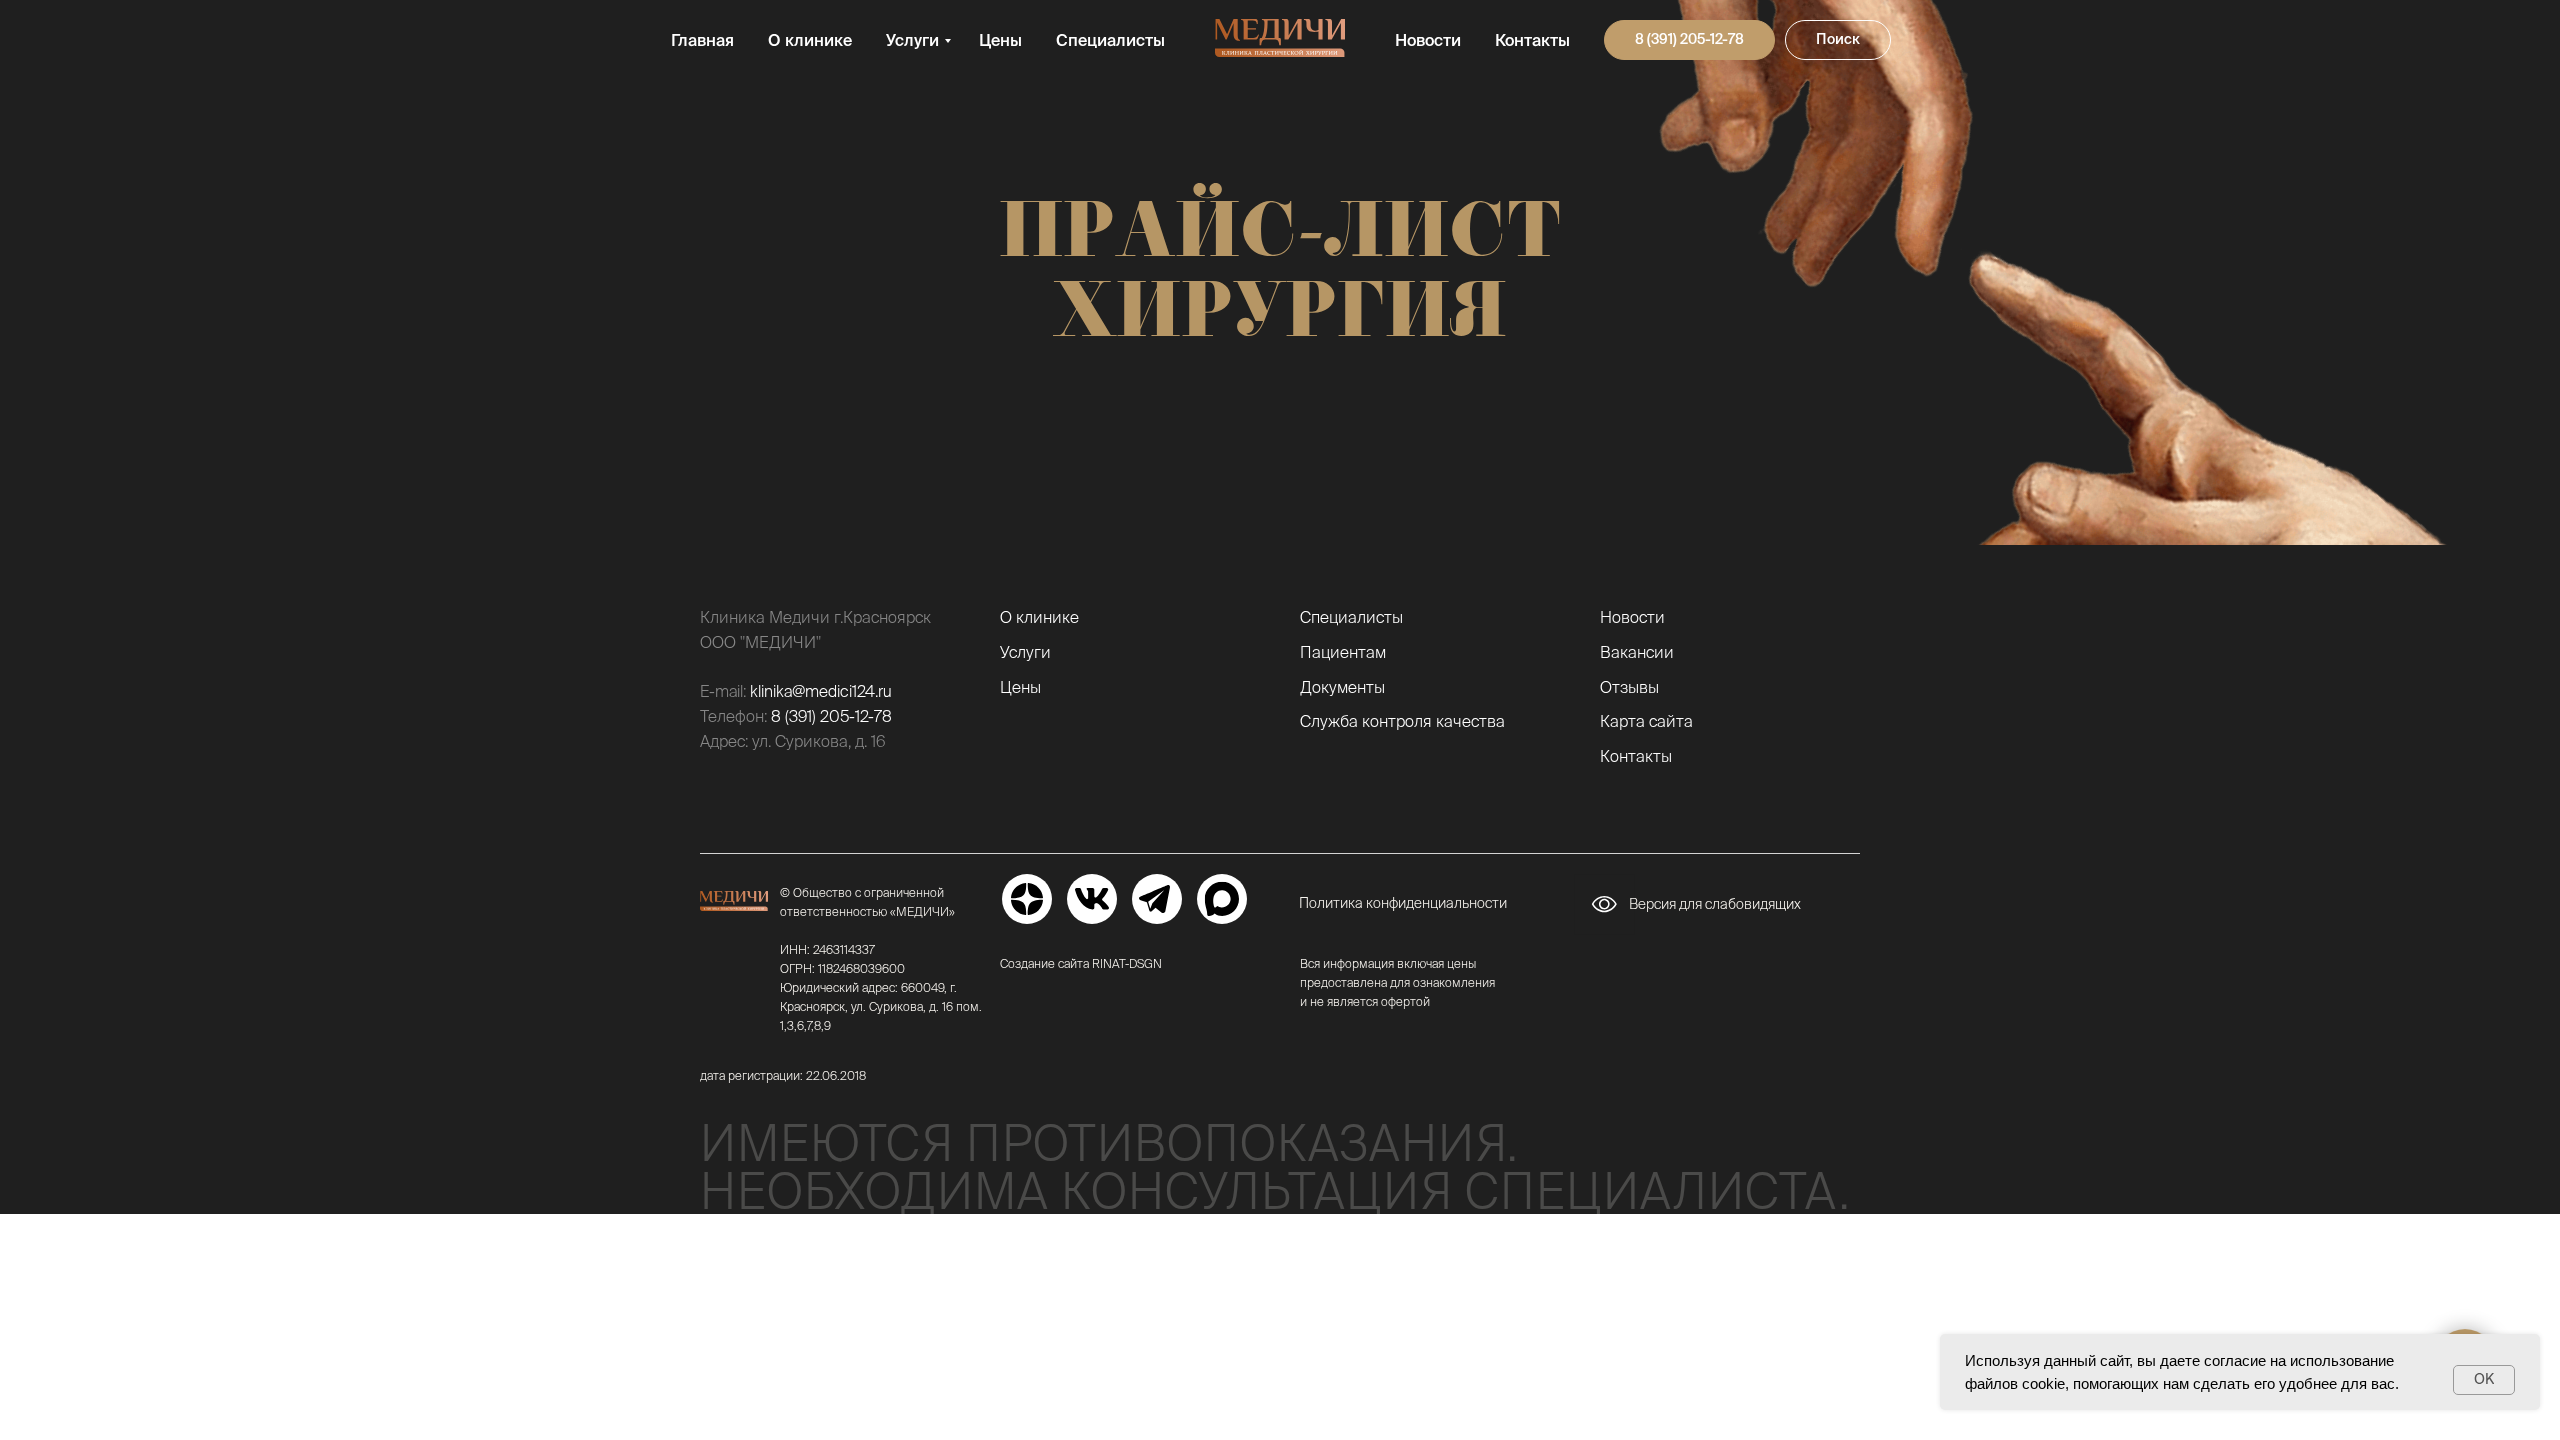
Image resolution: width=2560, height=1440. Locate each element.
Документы (1342, 687)
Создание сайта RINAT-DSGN (1081, 963)
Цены (1000, 40)
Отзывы (1629, 687)
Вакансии (1637, 652)
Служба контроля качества (1402, 721)
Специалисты (1110, 40)
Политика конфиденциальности (1403, 903)
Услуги (912, 40)
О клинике (810, 40)
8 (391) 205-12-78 (831, 716)
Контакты (1532, 40)
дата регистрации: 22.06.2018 (783, 1075)
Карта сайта (1646, 721)
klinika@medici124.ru (821, 691)
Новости (1428, 40)
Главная (702, 40)
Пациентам (1343, 652)
